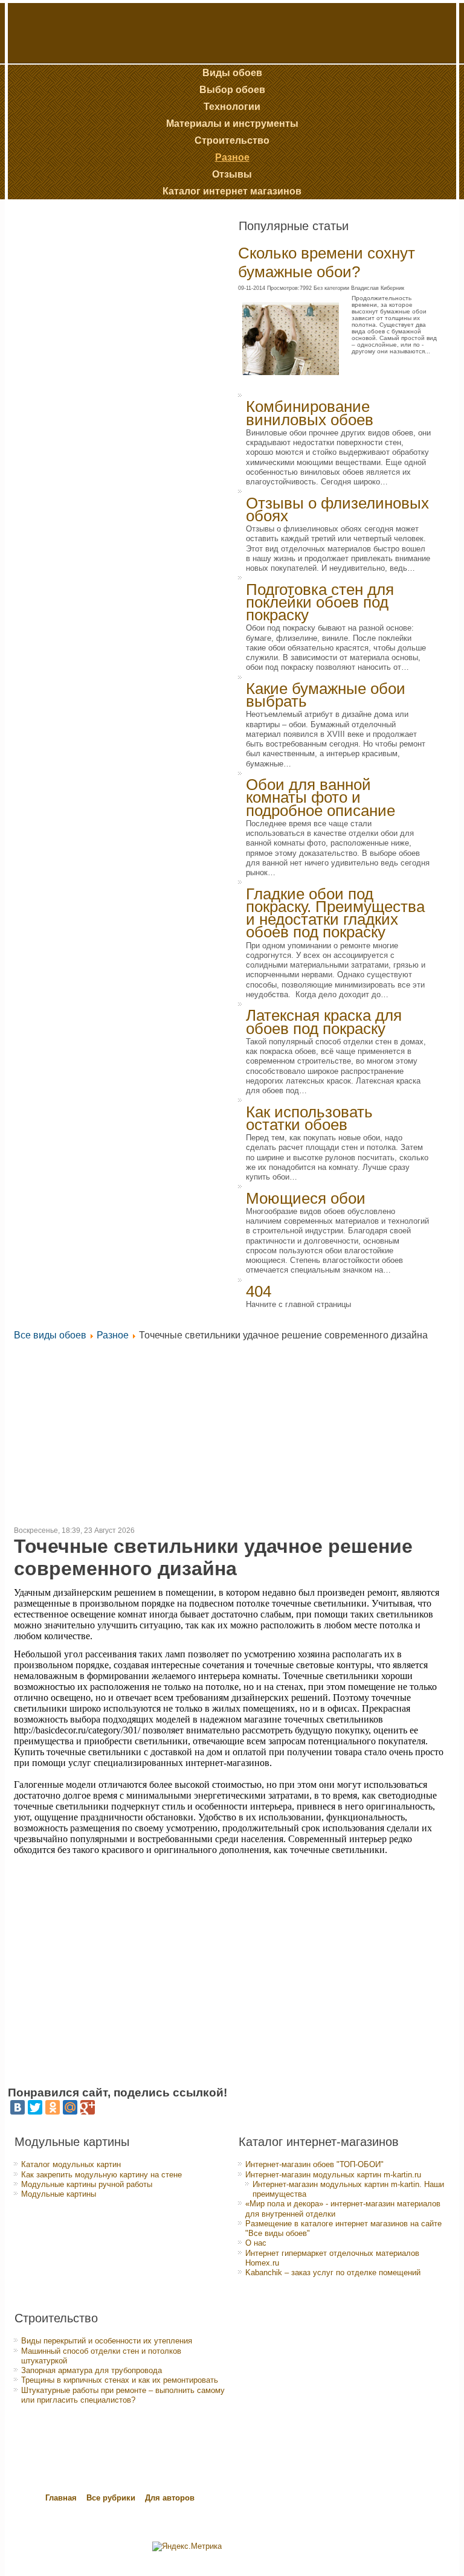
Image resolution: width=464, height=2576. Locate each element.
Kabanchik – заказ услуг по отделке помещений (333, 2272)
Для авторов (170, 2498)
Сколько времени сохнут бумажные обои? (327, 262)
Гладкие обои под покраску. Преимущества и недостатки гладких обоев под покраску (335, 913)
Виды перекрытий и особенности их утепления (107, 2341)
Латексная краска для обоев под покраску (324, 1022)
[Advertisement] (92, 411)
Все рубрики (112, 2498)
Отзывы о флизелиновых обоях (337, 509)
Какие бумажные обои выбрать (326, 695)
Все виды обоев (50, 1335)
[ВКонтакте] (18, 2107)
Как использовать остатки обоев (309, 1118)
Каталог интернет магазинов (232, 191)
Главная (61, 2498)
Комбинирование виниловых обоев (310, 413)
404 (259, 1291)
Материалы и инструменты (232, 124)
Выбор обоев (232, 90)
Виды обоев (232, 73)
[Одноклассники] (53, 2107)
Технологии (232, 107)
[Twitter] (35, 2107)
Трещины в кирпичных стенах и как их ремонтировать (120, 2380)
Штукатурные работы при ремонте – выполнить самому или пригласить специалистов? (123, 2395)
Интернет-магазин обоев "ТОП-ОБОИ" (314, 2164)
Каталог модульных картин (71, 2164)
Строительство (232, 140)
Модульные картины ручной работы (87, 2184)
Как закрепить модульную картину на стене (101, 2175)
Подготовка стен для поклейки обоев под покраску (320, 602)
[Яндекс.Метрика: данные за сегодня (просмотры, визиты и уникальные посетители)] (187, 2546)
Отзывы (232, 174)
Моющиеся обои (306, 1198)
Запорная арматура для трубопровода (92, 2370)
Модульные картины (59, 2194)
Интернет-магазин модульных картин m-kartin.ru (333, 2175)
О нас (256, 2243)
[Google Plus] (88, 2107)
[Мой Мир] (70, 2107)
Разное (232, 157)
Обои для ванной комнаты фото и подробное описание (321, 798)
